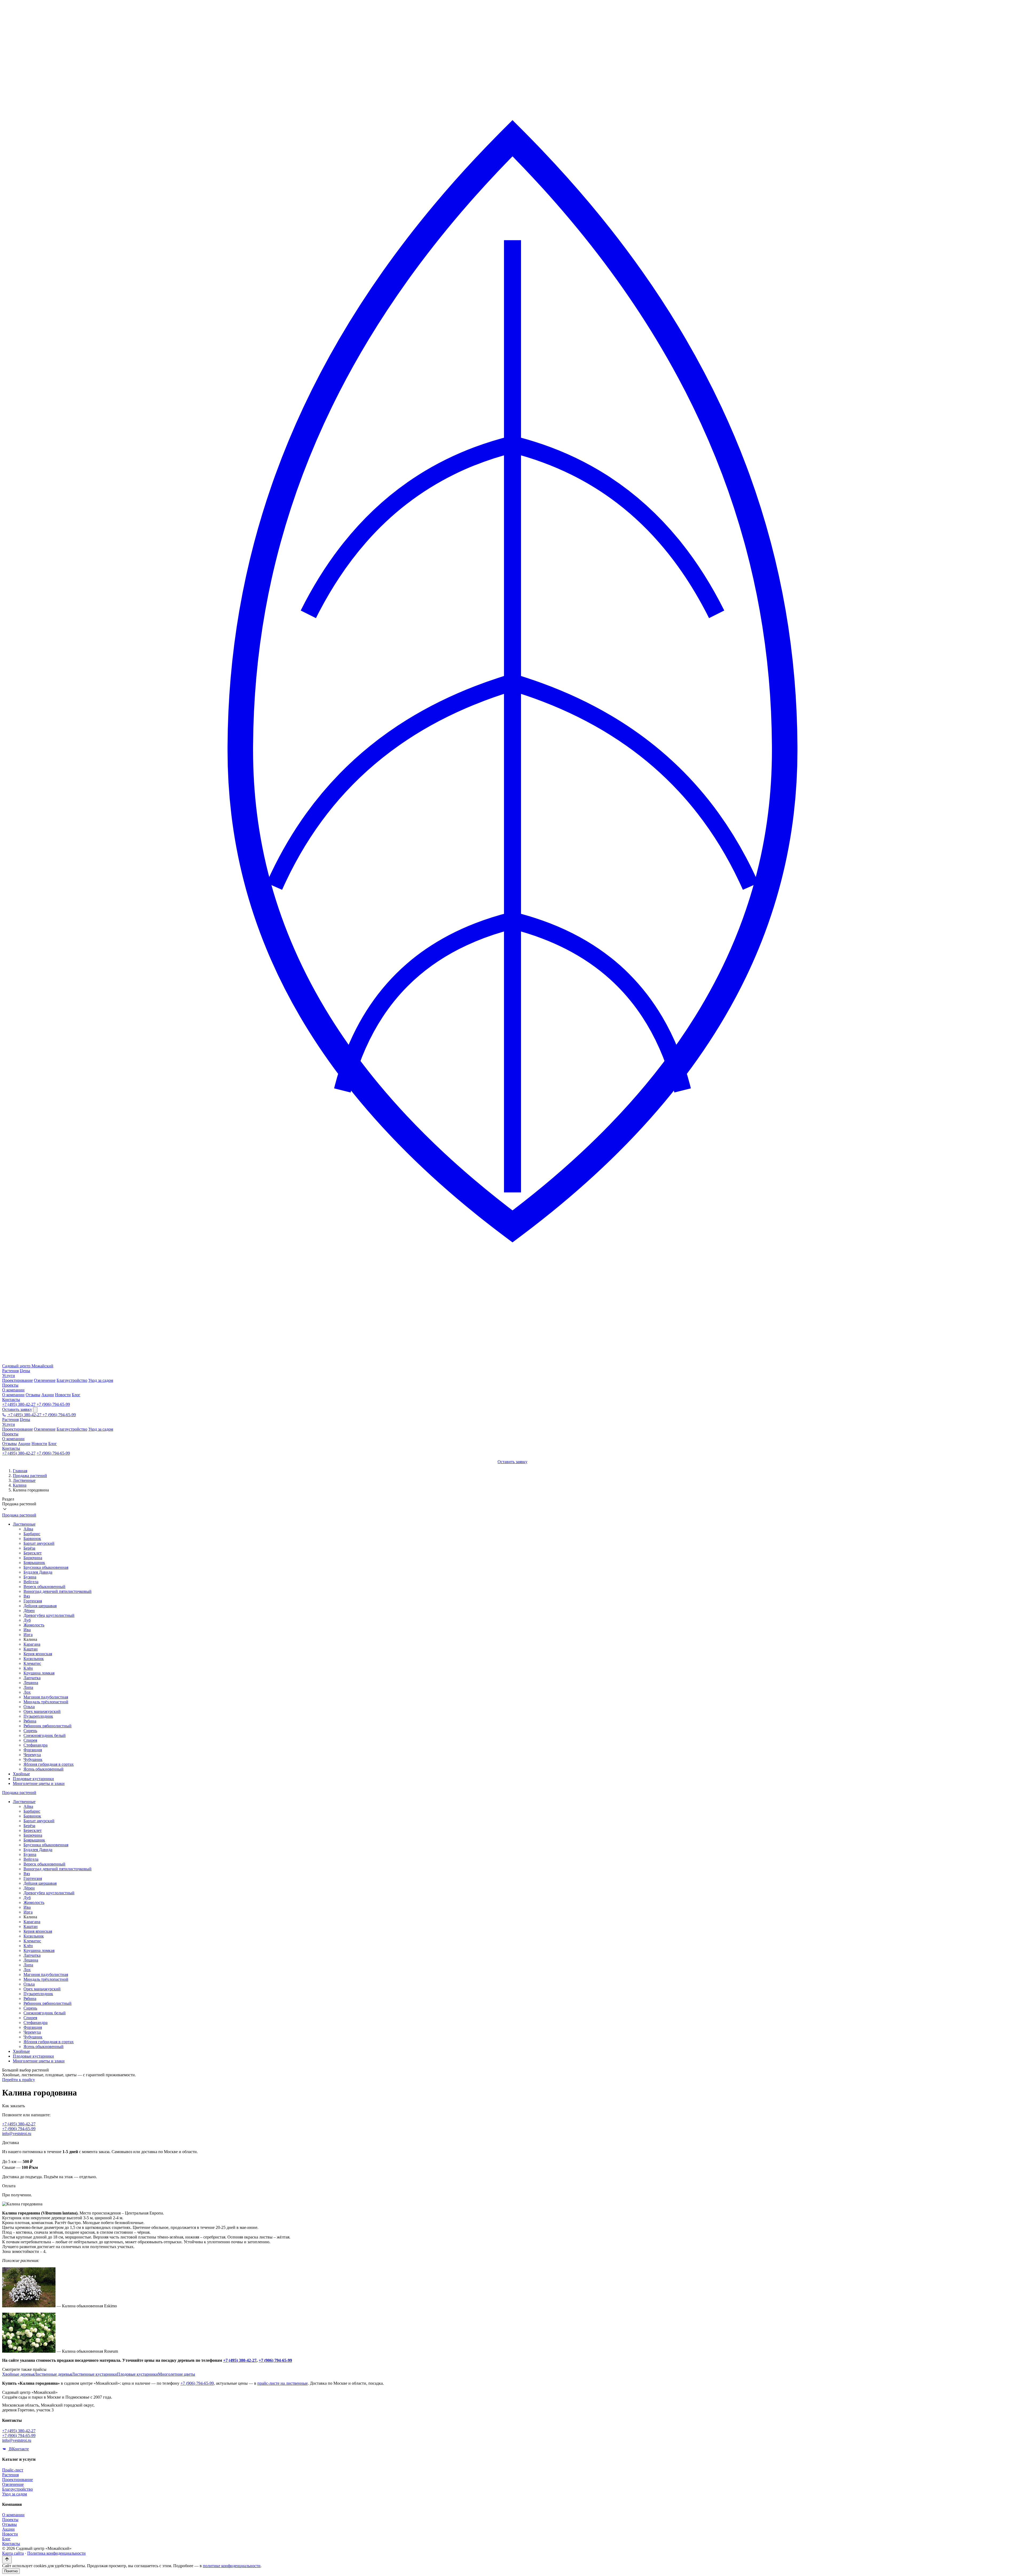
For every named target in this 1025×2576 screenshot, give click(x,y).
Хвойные (21, 1774)
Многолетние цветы (177, 2374)
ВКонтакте (18, 2449)
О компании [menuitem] (13, 1395)
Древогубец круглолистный (49, 1615)
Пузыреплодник (38, 1716)
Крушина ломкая (39, 1673)
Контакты (11, 1400)
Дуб (27, 1620)
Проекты (10, 1385)
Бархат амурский (39, 1543)
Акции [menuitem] (48, 1395)
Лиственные (24, 1480)
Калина (20, 1485)
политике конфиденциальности (232, 2566)
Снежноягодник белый (45, 1735)
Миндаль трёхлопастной (46, 1702)
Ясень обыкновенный (44, 1769)
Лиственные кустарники (94, 2374)
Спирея (30, 1740)
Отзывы (9, 1444)
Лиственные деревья (53, 2374)
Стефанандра (36, 1745)
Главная (20, 1471)
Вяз (27, 1596)
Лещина (31, 1683)
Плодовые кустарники (33, 1779)
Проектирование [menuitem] (17, 1380)
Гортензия (33, 1601)
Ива (27, 1630)
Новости (39, 1444)
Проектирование (17, 1429)
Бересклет (33, 1553)
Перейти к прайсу (19, 2080)
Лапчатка (32, 1678)
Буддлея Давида (38, 1572)
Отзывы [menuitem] (33, 1395)
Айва (28, 1529)
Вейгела (31, 1582)
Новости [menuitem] (63, 1395)
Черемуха (32, 1755)
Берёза (29, 1548)
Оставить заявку (17, 1409)
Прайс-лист (13, 2470)
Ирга (28, 1635)
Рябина (30, 1721)
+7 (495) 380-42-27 (19, 1404)
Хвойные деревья (18, 2374)
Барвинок (32, 1539)
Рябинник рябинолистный (48, 1726)
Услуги (9, 1376)
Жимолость (34, 1625)
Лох (27, 1692)
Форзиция (33, 1750)
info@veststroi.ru (17, 2134)
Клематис (32, 1663)
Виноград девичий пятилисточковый (58, 1591)
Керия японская (38, 1654)
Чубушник (33, 1759)
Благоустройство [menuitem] (72, 1380)
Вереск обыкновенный (44, 1587)
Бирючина (33, 1558)
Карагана (32, 1644)
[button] (512, 1505)
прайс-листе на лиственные (283, 2383)
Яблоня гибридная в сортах (49, 1764)
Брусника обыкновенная (46, 1567)
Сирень (30, 1731)
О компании (13, 1390)
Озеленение (45, 1429)
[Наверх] (7, 2560)
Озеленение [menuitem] (45, 1380)
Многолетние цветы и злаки (39, 1783)
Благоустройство (72, 1429)
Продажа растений (30, 1476)
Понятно (11, 2571)
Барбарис (32, 1534)
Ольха (29, 1707)
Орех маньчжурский (42, 1711)
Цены (25, 1371)
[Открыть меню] (35, 1410)
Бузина (30, 1577)
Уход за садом (101, 1429)
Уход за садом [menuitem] (101, 1380)
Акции (24, 1444)
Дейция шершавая (40, 1606)
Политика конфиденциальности (56, 2553)
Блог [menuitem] (76, 1395)
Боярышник (34, 1563)
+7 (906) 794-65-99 (53, 1404)
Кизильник (34, 1659)
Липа (28, 1687)
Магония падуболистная (46, 1697)
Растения (10, 1371)
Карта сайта (13, 2553)
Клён (28, 1668)
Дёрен (29, 1611)
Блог (53, 1444)
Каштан (31, 1649)
